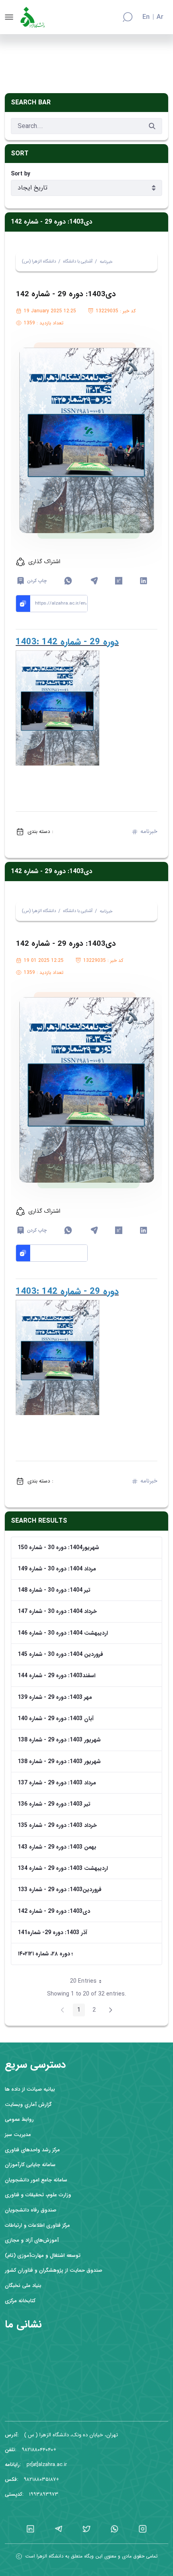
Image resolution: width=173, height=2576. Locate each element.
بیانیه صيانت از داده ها (30, 2089)
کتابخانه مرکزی (20, 2301)
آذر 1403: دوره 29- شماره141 (53, 1933)
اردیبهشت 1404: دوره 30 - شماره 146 (63, 1633)
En (146, 17)
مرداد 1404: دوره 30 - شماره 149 (57, 1569)
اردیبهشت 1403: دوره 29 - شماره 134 (63, 1868)
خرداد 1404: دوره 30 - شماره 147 (57, 1611)
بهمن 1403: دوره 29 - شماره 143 (57, 1847)
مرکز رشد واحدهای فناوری (32, 2150)
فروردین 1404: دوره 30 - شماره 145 (60, 1654)
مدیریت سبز (18, 2135)
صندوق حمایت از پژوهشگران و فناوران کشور (54, 2270)
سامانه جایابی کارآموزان (30, 2165)
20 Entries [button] (89, 1982)
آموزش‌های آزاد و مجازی (32, 2240)
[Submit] (152, 126)
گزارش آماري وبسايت (28, 2105)
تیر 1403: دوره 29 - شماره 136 (54, 1804)
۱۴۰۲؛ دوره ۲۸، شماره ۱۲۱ (45, 1954)
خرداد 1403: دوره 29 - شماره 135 (57, 1825)
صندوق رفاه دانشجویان (31, 2210)
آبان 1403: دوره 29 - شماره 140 (56, 1719)
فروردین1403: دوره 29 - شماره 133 (60, 1890)
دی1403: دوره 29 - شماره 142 (54, 1911)
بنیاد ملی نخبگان (23, 2286)
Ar (160, 17)
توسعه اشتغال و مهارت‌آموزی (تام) (43, 2255)
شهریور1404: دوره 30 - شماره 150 (58, 1548)
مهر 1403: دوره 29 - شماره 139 (55, 1697)
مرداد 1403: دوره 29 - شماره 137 (57, 1783)
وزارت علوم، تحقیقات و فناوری (38, 2195)
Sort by (21, 174)
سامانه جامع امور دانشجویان (36, 2180)
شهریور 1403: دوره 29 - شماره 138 (59, 1740)
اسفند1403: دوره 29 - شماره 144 (57, 1676)
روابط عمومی (19, 2119)
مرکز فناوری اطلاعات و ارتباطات (37, 2225)
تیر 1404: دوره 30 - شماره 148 (54, 1590)
